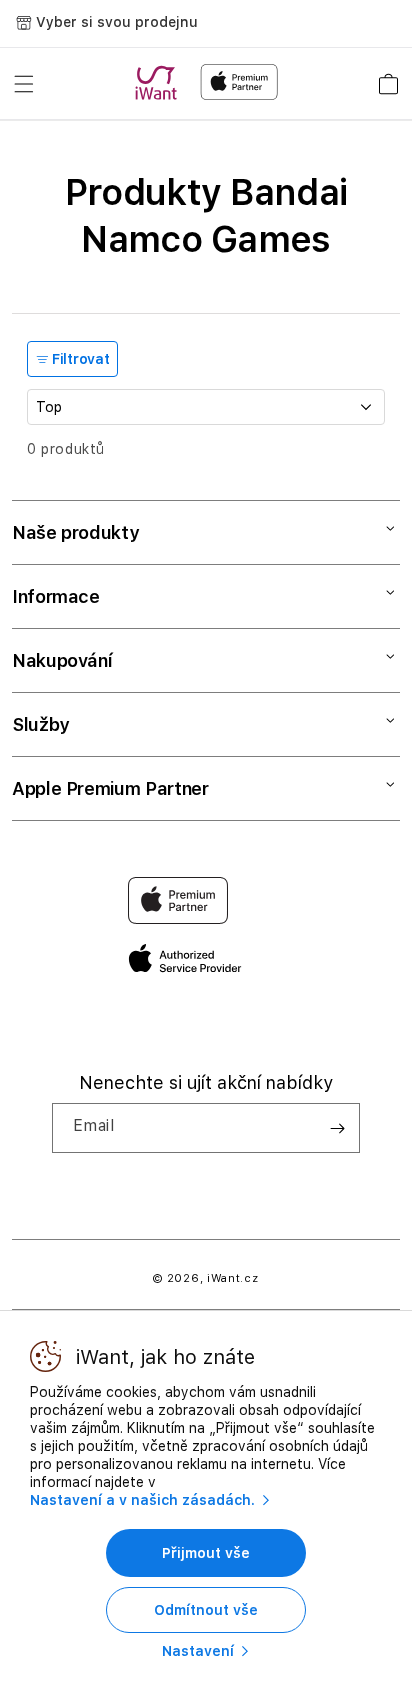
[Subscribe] (337, 1128)
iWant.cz (233, 1278)
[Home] (160, 83)
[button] (24, 84)
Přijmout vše (206, 1553)
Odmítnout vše (206, 1610)
